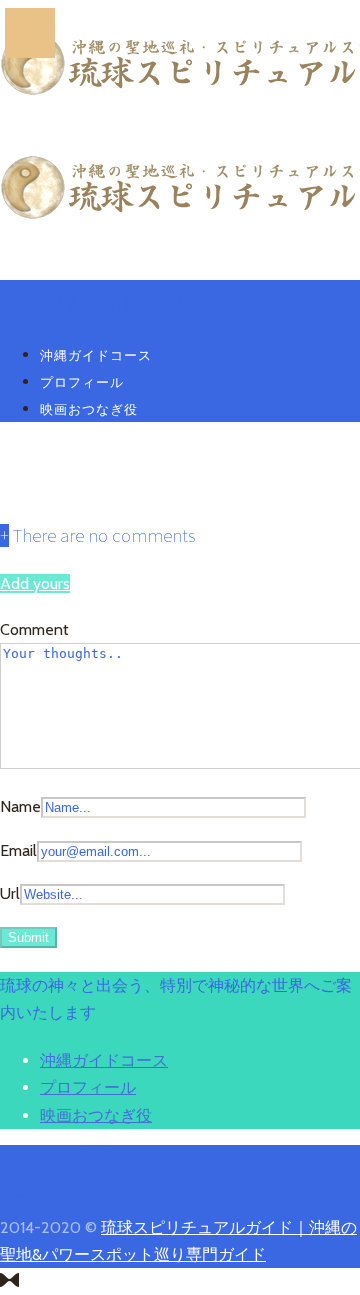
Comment (34, 629)
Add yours (35, 583)
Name (20, 806)
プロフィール (82, 382)
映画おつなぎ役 (89, 409)
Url (10, 893)
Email (18, 850)
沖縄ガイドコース (96, 355)
